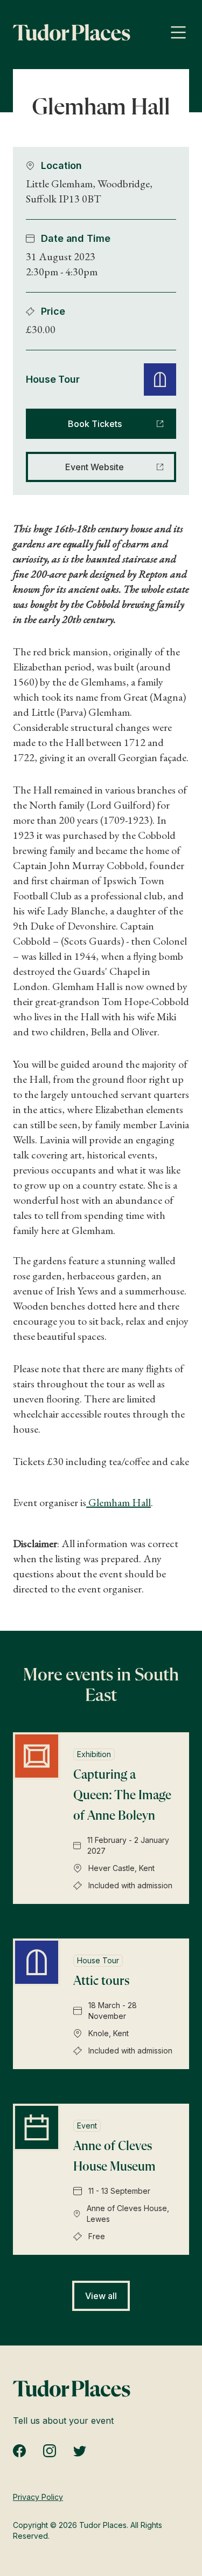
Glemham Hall (119, 1502)
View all (101, 2296)
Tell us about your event (63, 2421)
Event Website (95, 467)
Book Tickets (95, 424)
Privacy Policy (38, 2497)
